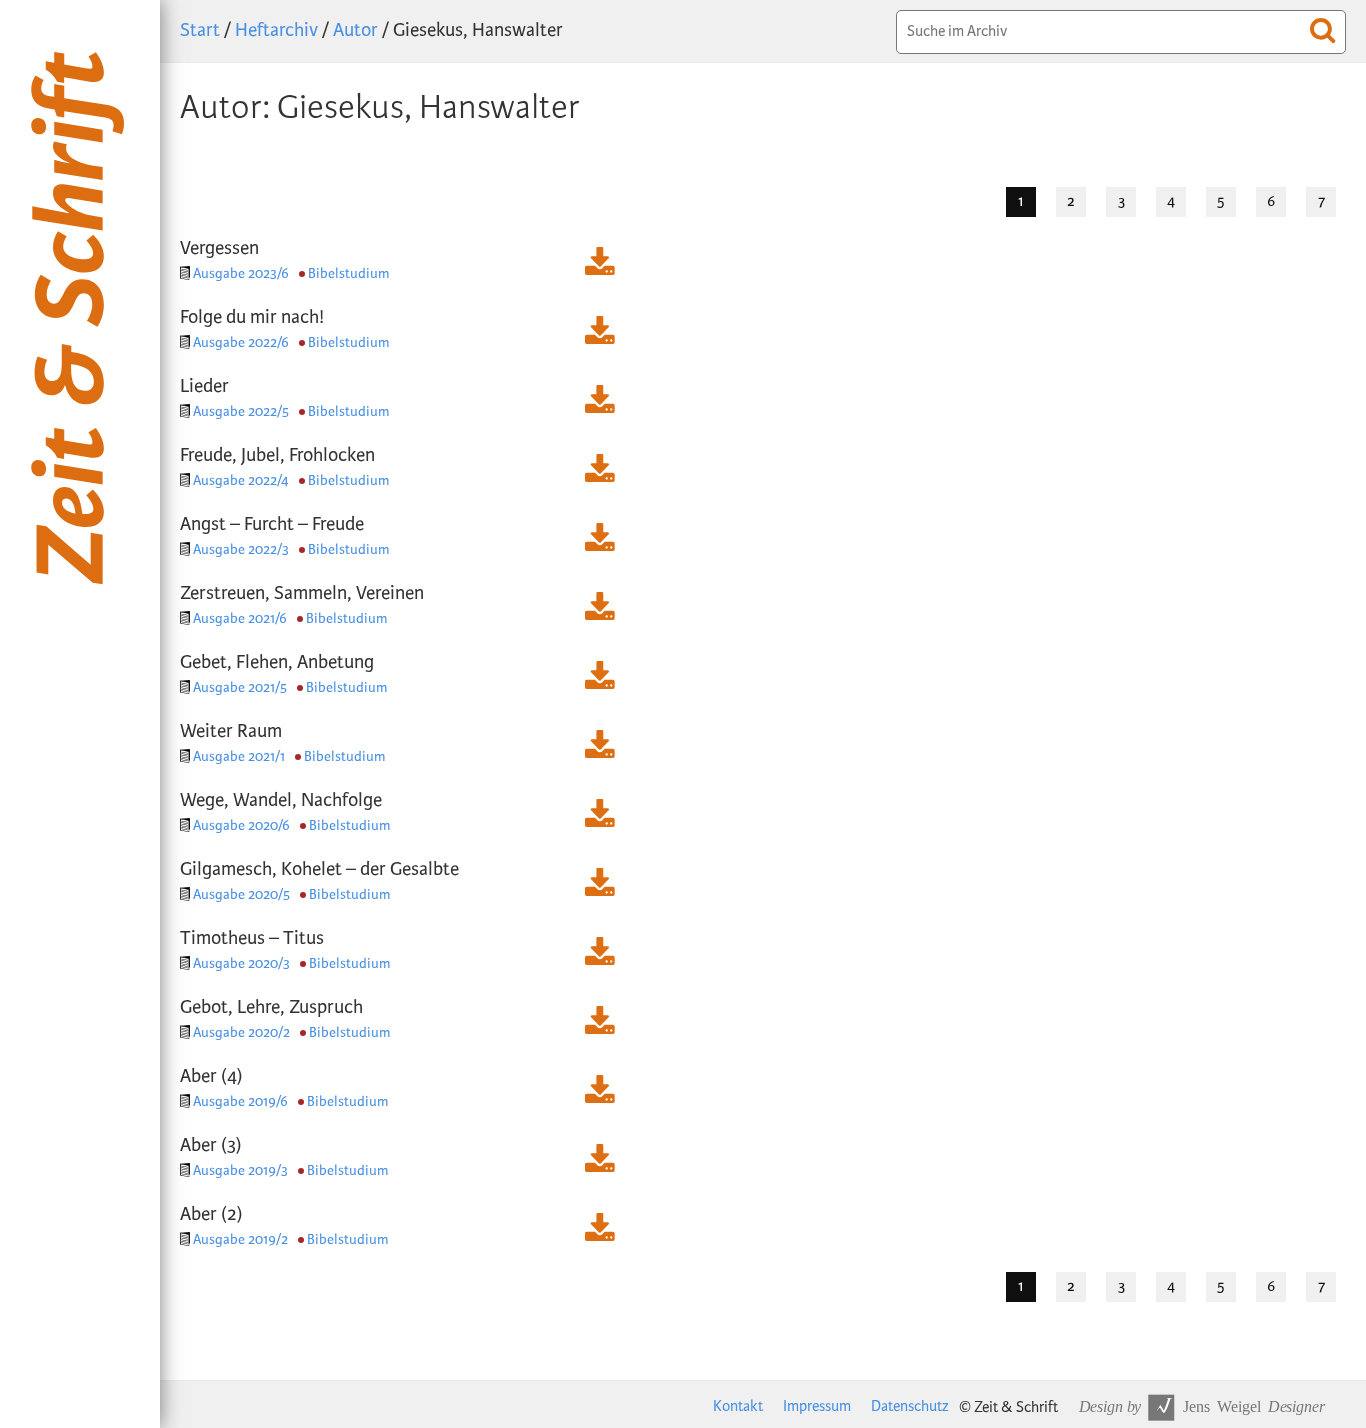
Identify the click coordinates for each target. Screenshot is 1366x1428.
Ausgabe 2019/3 (240, 1170)
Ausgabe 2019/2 (240, 1239)
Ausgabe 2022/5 (241, 411)
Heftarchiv (276, 30)
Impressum (817, 1406)
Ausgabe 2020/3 (241, 963)
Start (200, 30)
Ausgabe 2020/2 (241, 1032)
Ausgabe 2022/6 (241, 342)
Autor (355, 30)
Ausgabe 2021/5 (240, 687)
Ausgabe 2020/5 (241, 894)
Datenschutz (910, 1406)
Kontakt (738, 1406)
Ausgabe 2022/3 (241, 549)
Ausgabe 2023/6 (241, 273)
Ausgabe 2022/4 (241, 480)
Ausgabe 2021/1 (239, 756)
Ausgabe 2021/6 (240, 618)
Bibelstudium (348, 273)
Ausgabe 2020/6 (241, 825)
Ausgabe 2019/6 (240, 1101)
